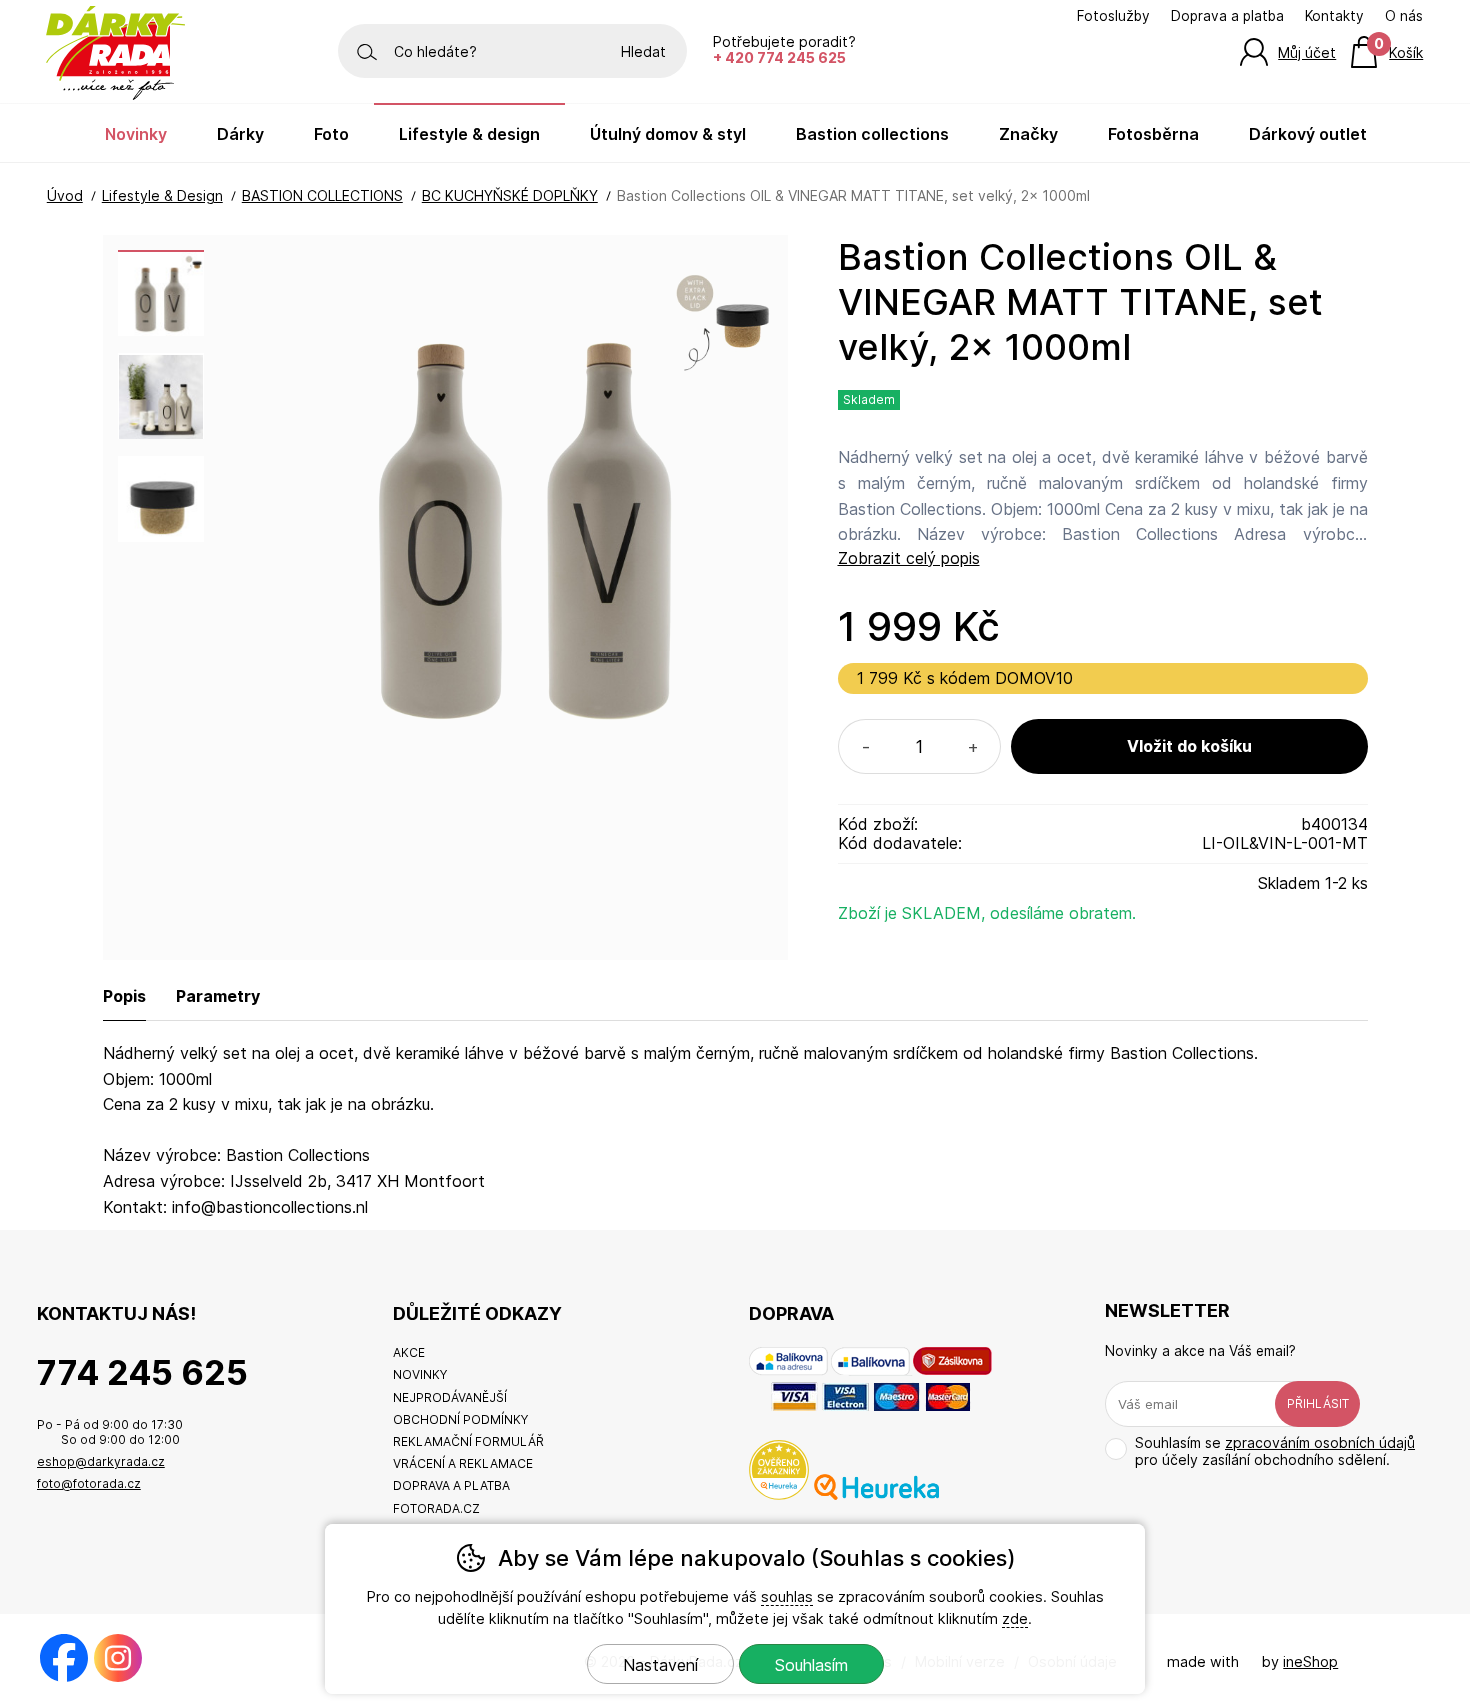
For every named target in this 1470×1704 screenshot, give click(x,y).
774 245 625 (142, 1372)
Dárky (240, 134)
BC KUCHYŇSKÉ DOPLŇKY (510, 195)
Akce (409, 1352)
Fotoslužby (1113, 16)
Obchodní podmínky (460, 1419)
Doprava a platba (1227, 16)
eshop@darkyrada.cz (101, 1461)
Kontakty (1334, 16)
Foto (331, 134)
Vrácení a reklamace (463, 1463)
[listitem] (161, 293)
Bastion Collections (872, 134)
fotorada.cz (436, 1508)
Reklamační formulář (468, 1441)
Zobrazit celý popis (909, 558)
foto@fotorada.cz (89, 1483)
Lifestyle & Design (162, 195)
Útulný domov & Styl (668, 134)
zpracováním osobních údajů (1320, 1442)
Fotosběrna (1153, 134)
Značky (1028, 134)
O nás (1404, 16)
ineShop (1310, 1661)
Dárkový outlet (1308, 134)
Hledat (643, 51)
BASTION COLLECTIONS (322, 195)
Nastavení (660, 1665)
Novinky (136, 134)
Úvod (65, 195)
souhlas (787, 1596)
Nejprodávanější (450, 1397)
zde (1015, 1618)
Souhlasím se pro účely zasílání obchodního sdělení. (1275, 1451)
